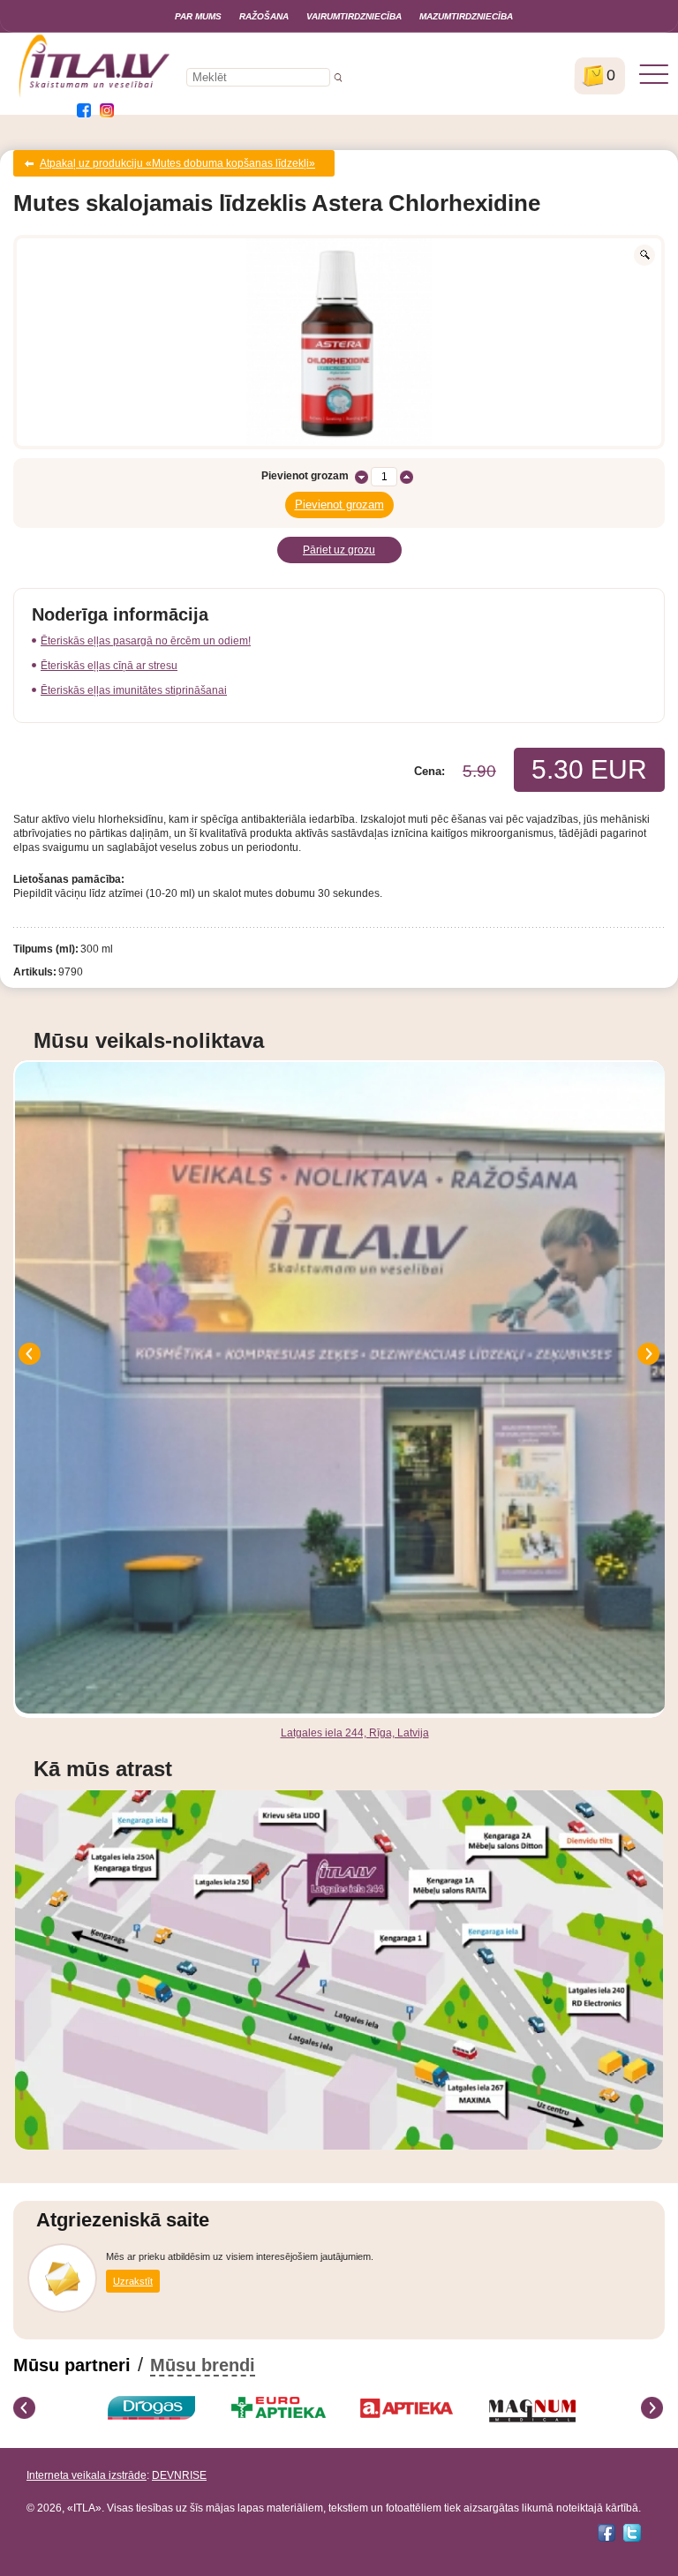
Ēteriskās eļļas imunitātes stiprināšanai (134, 690)
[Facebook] (606, 2533)
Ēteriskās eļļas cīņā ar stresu (109, 666)
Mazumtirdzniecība (466, 16)
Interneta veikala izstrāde (87, 2475)
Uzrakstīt (133, 2281)
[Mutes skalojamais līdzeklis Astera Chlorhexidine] (339, 342)
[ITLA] (95, 95)
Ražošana (264, 16)
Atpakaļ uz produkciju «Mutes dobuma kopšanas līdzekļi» (177, 163)
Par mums (198, 16)
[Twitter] (632, 2533)
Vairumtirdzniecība (354, 16)
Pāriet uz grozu (339, 550)
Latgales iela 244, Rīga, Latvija (355, 1733)
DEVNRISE (179, 2475)
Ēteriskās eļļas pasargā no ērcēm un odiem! (146, 641)
